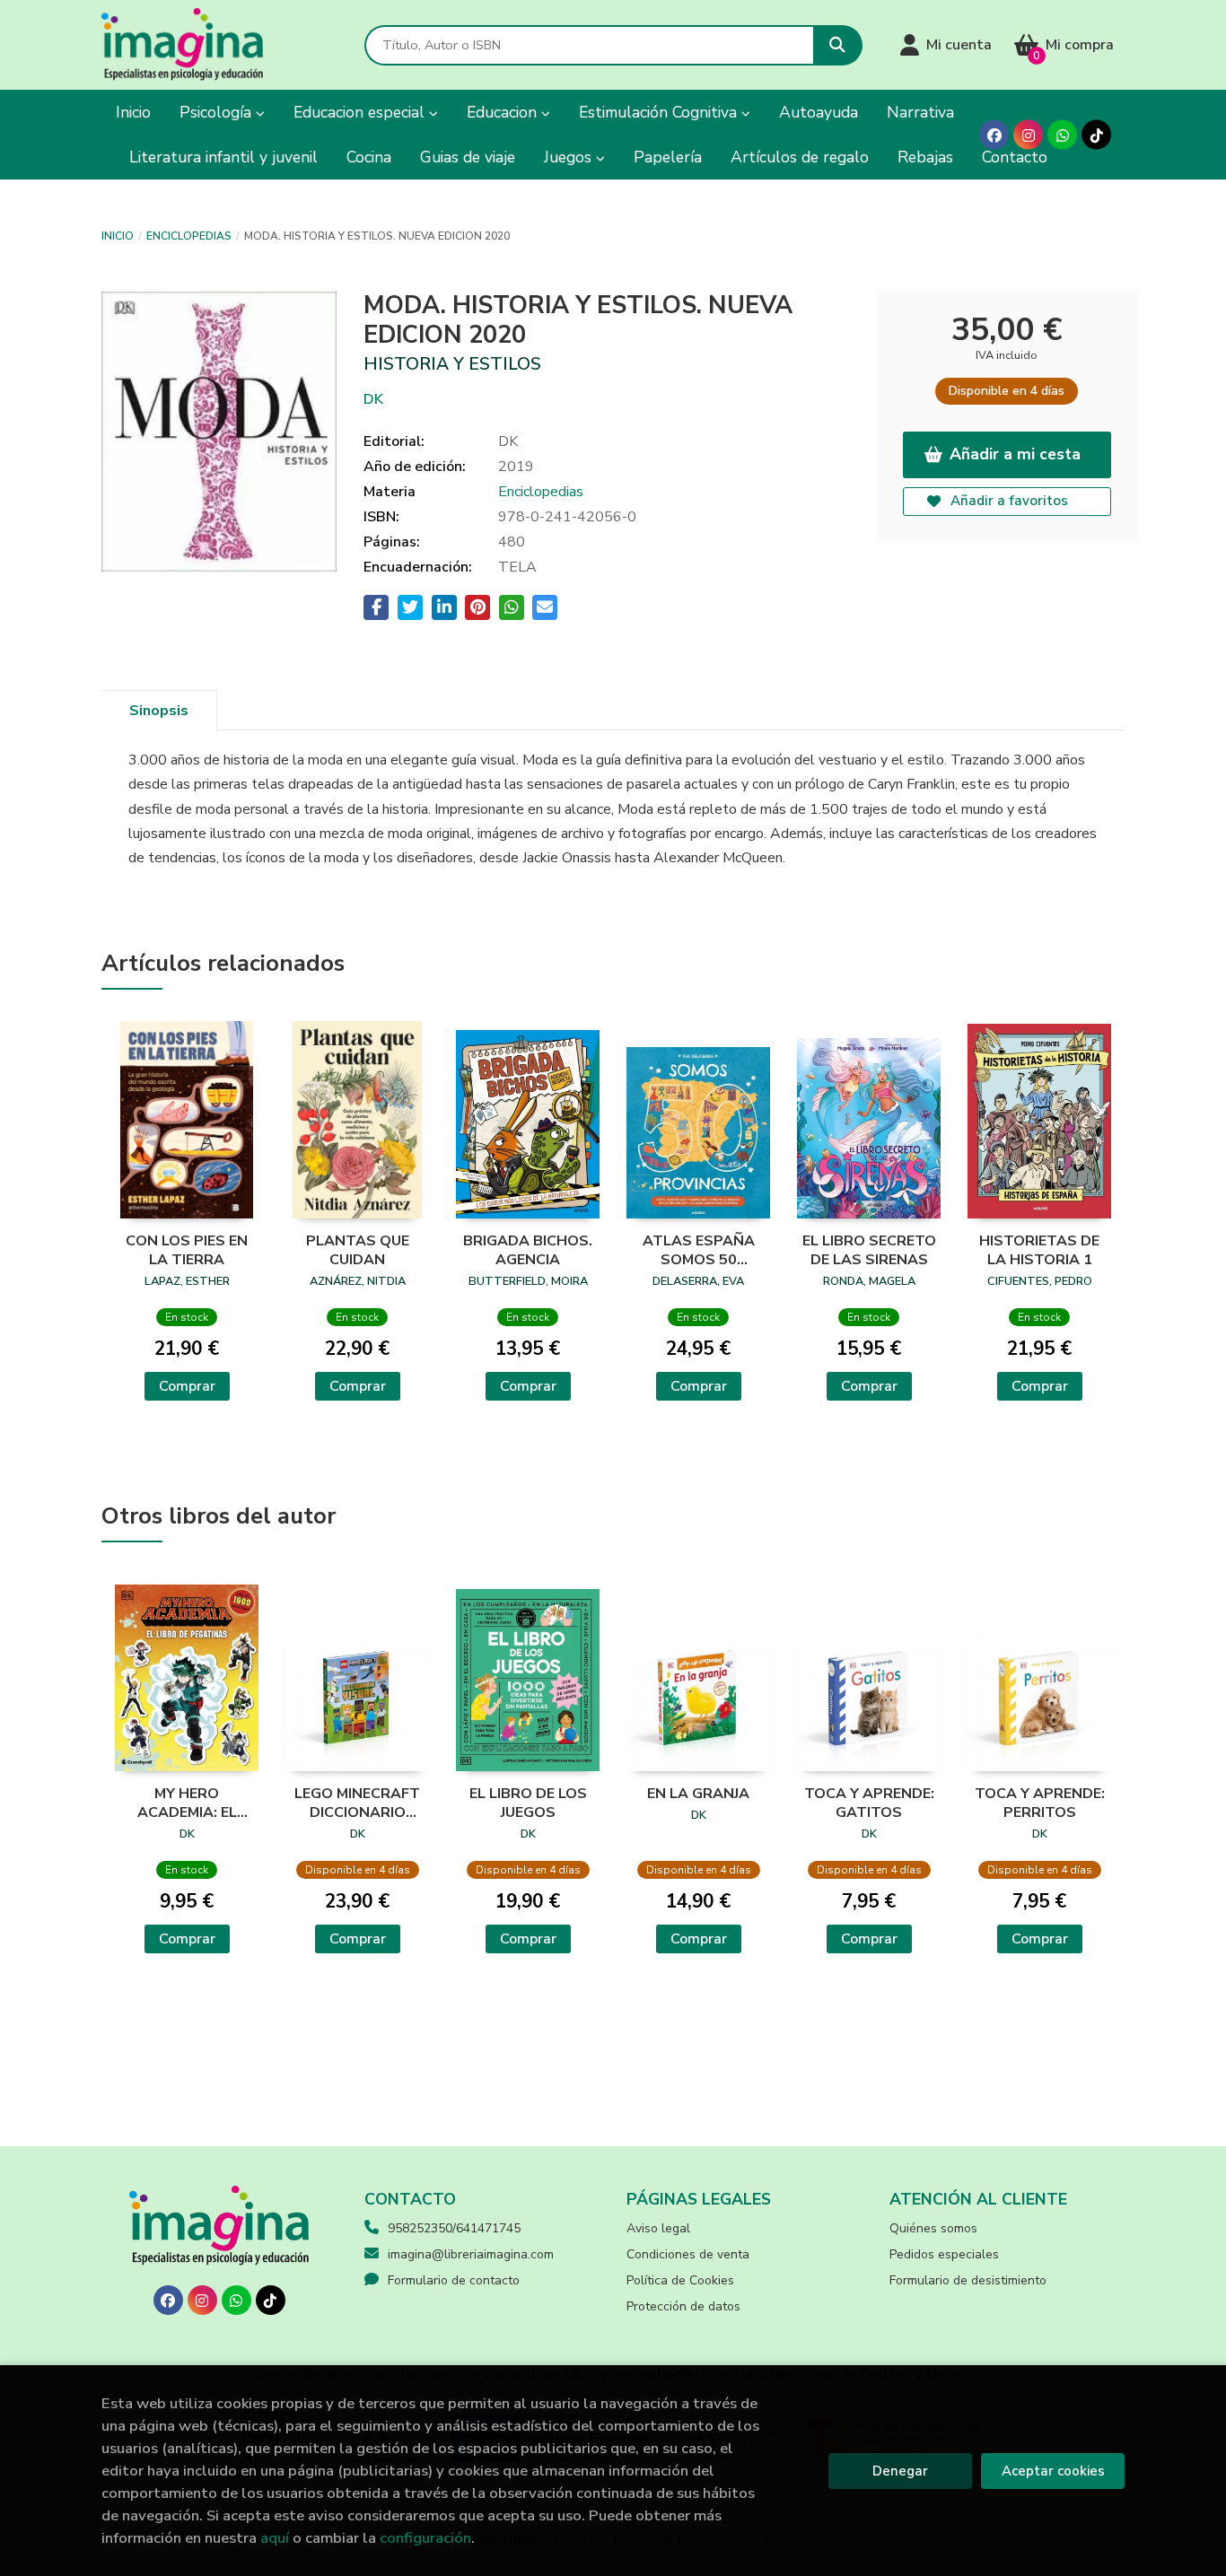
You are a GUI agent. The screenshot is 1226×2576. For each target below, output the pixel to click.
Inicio (118, 236)
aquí (275, 2538)
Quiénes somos (933, 2228)
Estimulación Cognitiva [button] (660, 112)
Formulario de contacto (454, 2280)
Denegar (900, 2471)
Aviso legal (658, 2228)
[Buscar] (838, 45)
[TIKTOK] (1096, 135)
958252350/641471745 (454, 2228)
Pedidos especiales (944, 2254)
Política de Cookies (680, 2280)
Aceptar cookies (1053, 2471)
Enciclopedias (189, 236)
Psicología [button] (218, 112)
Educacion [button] (504, 112)
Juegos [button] (570, 157)
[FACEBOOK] (994, 135)
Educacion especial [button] (361, 112)
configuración (425, 2538)
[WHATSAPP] (1062, 135)
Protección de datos (683, 2306)
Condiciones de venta (688, 2254)
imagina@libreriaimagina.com (471, 2254)
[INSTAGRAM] (1028, 135)
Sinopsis (159, 711)
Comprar (187, 1386)
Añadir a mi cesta (1015, 454)
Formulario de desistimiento (968, 2280)
